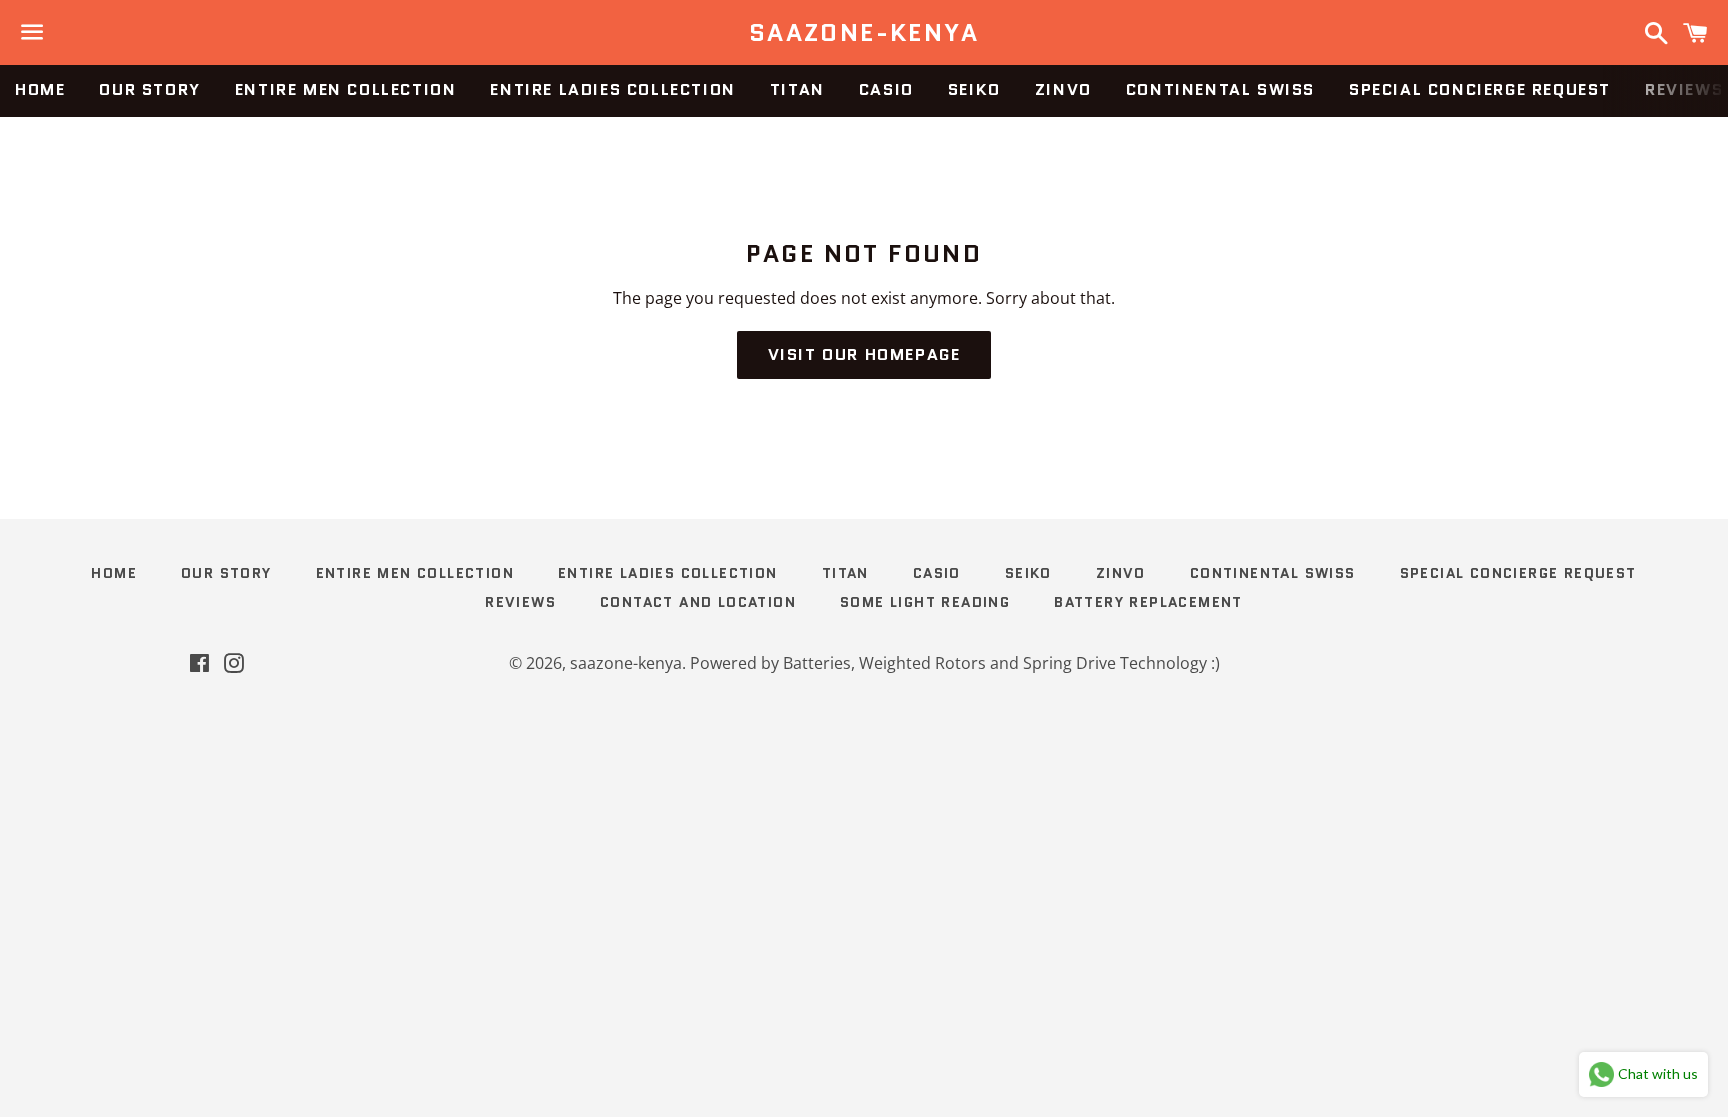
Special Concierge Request (1480, 89)
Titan (797, 89)
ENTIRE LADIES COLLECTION (612, 89)
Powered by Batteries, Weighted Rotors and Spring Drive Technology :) (955, 663)
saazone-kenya (864, 33)
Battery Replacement (1148, 602)
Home (40, 89)
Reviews (520, 602)
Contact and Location (698, 602)
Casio (886, 89)
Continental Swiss (1220, 89)
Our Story (149, 89)
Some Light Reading (925, 602)
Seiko (974, 89)
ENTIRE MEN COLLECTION (346, 89)
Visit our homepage (864, 354)
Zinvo (1063, 89)
